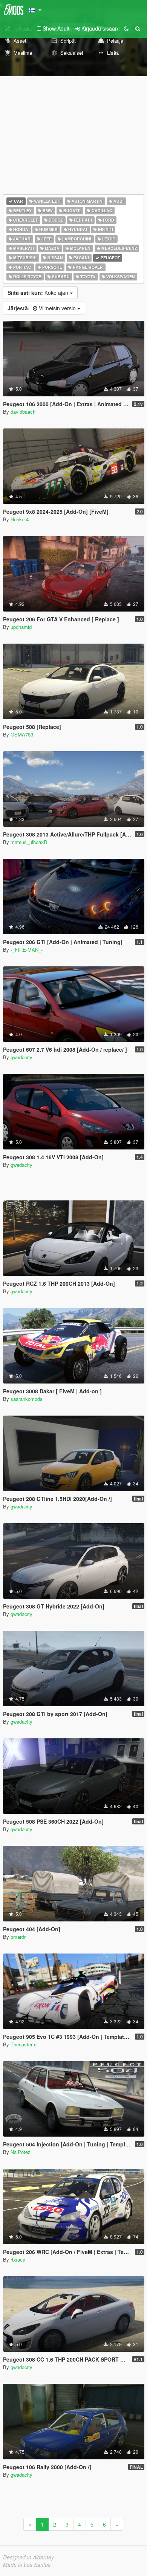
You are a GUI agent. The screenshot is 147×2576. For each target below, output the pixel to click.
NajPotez (21, 2152)
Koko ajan (39, 293)
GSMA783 (22, 734)
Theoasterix (23, 2044)
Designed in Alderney (28, 2557)
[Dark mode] (126, 28)
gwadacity (21, 1057)
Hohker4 (20, 519)
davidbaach (23, 412)
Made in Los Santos (27, 2565)
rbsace (18, 2259)
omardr (18, 1937)
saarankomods (27, 1399)
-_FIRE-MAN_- (27, 950)
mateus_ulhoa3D (29, 842)
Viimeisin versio (42, 308)
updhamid (21, 627)
